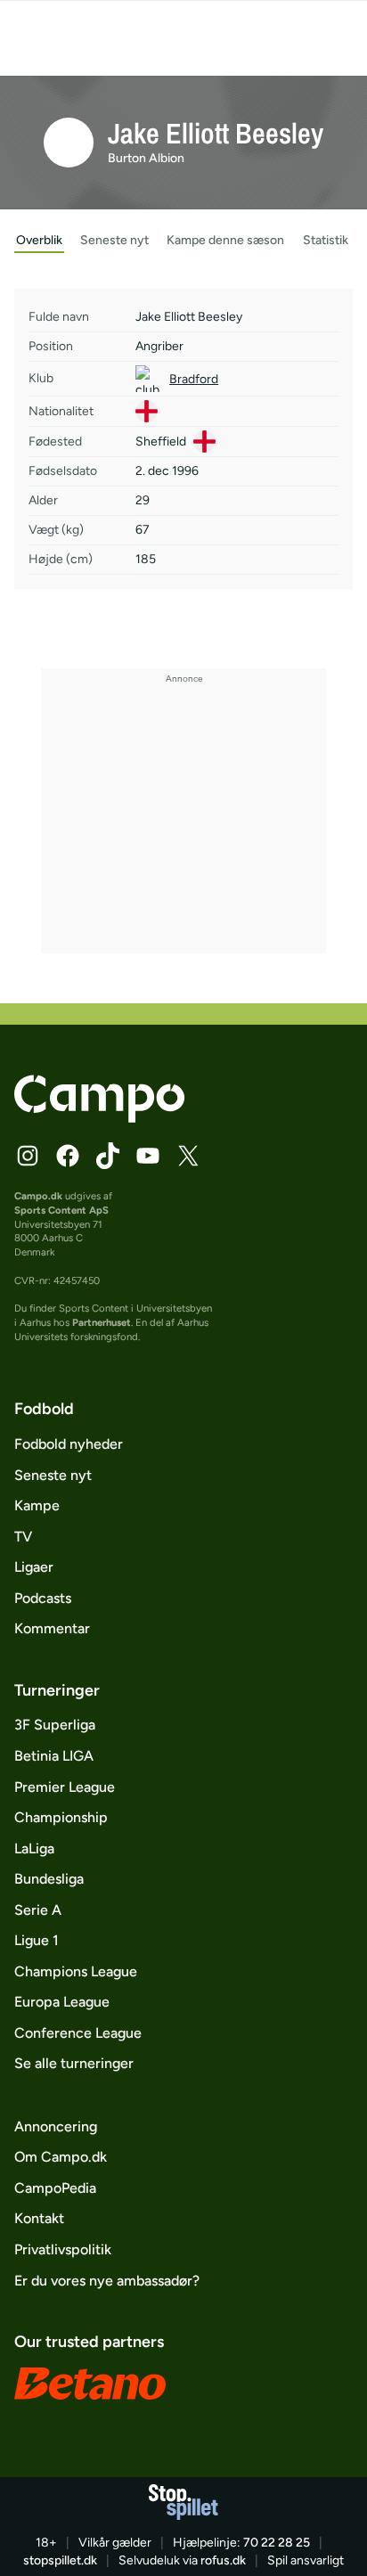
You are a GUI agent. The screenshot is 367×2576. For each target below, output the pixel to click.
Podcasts (43, 1598)
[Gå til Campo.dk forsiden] (99, 1118)
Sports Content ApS (61, 1210)
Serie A (38, 1910)
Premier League (65, 1787)
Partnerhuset (102, 1322)
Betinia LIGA (54, 1756)
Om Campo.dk (61, 2157)
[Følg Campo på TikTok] (108, 1156)
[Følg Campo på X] (188, 1156)
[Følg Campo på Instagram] (28, 1156)
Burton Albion (146, 158)
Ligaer (34, 1567)
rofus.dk (223, 2560)
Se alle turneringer (74, 2063)
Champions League (76, 1971)
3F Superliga (55, 1725)
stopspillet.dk (60, 2560)
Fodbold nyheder (69, 1444)
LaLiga (34, 1848)
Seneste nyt (53, 1475)
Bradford (194, 379)
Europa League (62, 2002)
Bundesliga (49, 1879)
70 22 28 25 (277, 2543)
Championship (61, 1817)
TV (23, 1537)
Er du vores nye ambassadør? (107, 2281)
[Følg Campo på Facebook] (68, 1156)
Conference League (78, 2033)
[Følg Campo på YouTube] (148, 1156)
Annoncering (56, 2126)
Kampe (37, 1505)
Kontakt (39, 2218)
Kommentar (52, 1628)
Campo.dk (38, 1196)
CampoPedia (55, 2188)
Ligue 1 (37, 1940)
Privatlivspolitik (63, 2249)
